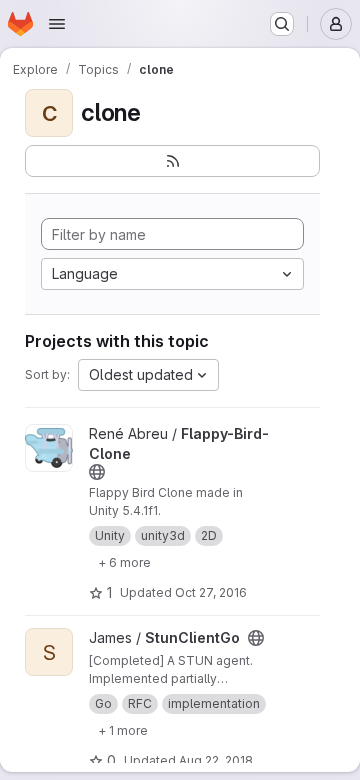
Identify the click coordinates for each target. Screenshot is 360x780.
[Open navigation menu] (57, 24)
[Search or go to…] (282, 24)
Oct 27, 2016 (211, 592)
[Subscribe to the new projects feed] (172, 161)
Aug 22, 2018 (216, 760)
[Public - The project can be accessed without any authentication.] (97, 472)
